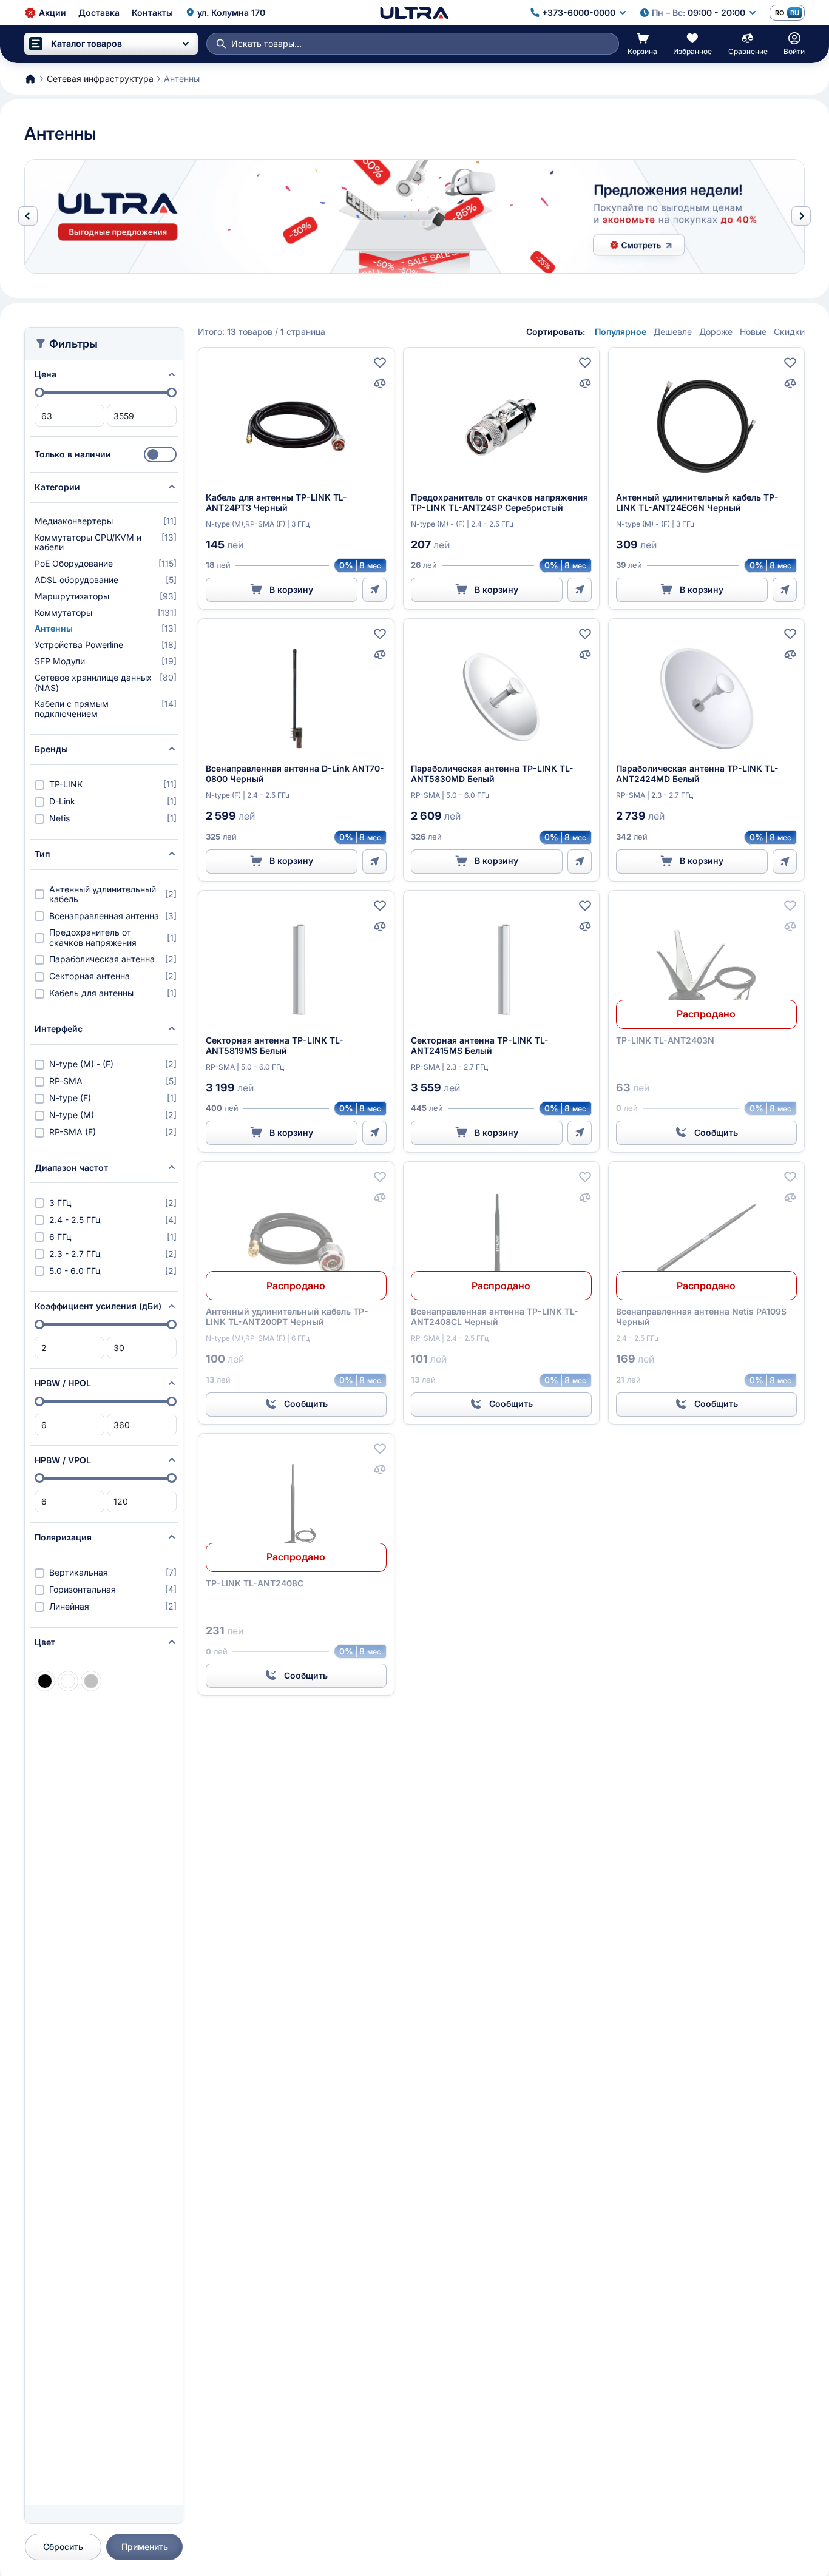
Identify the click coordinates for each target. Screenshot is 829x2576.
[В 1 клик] (374, 590)
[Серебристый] (91, 1681)
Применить (145, 2547)
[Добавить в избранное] (380, 363)
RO (780, 13)
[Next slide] (801, 216)
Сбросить (63, 2547)
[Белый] (68, 1681)
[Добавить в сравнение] (380, 383)
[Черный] (45, 1681)
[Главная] (414, 13)
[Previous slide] (28, 216)
